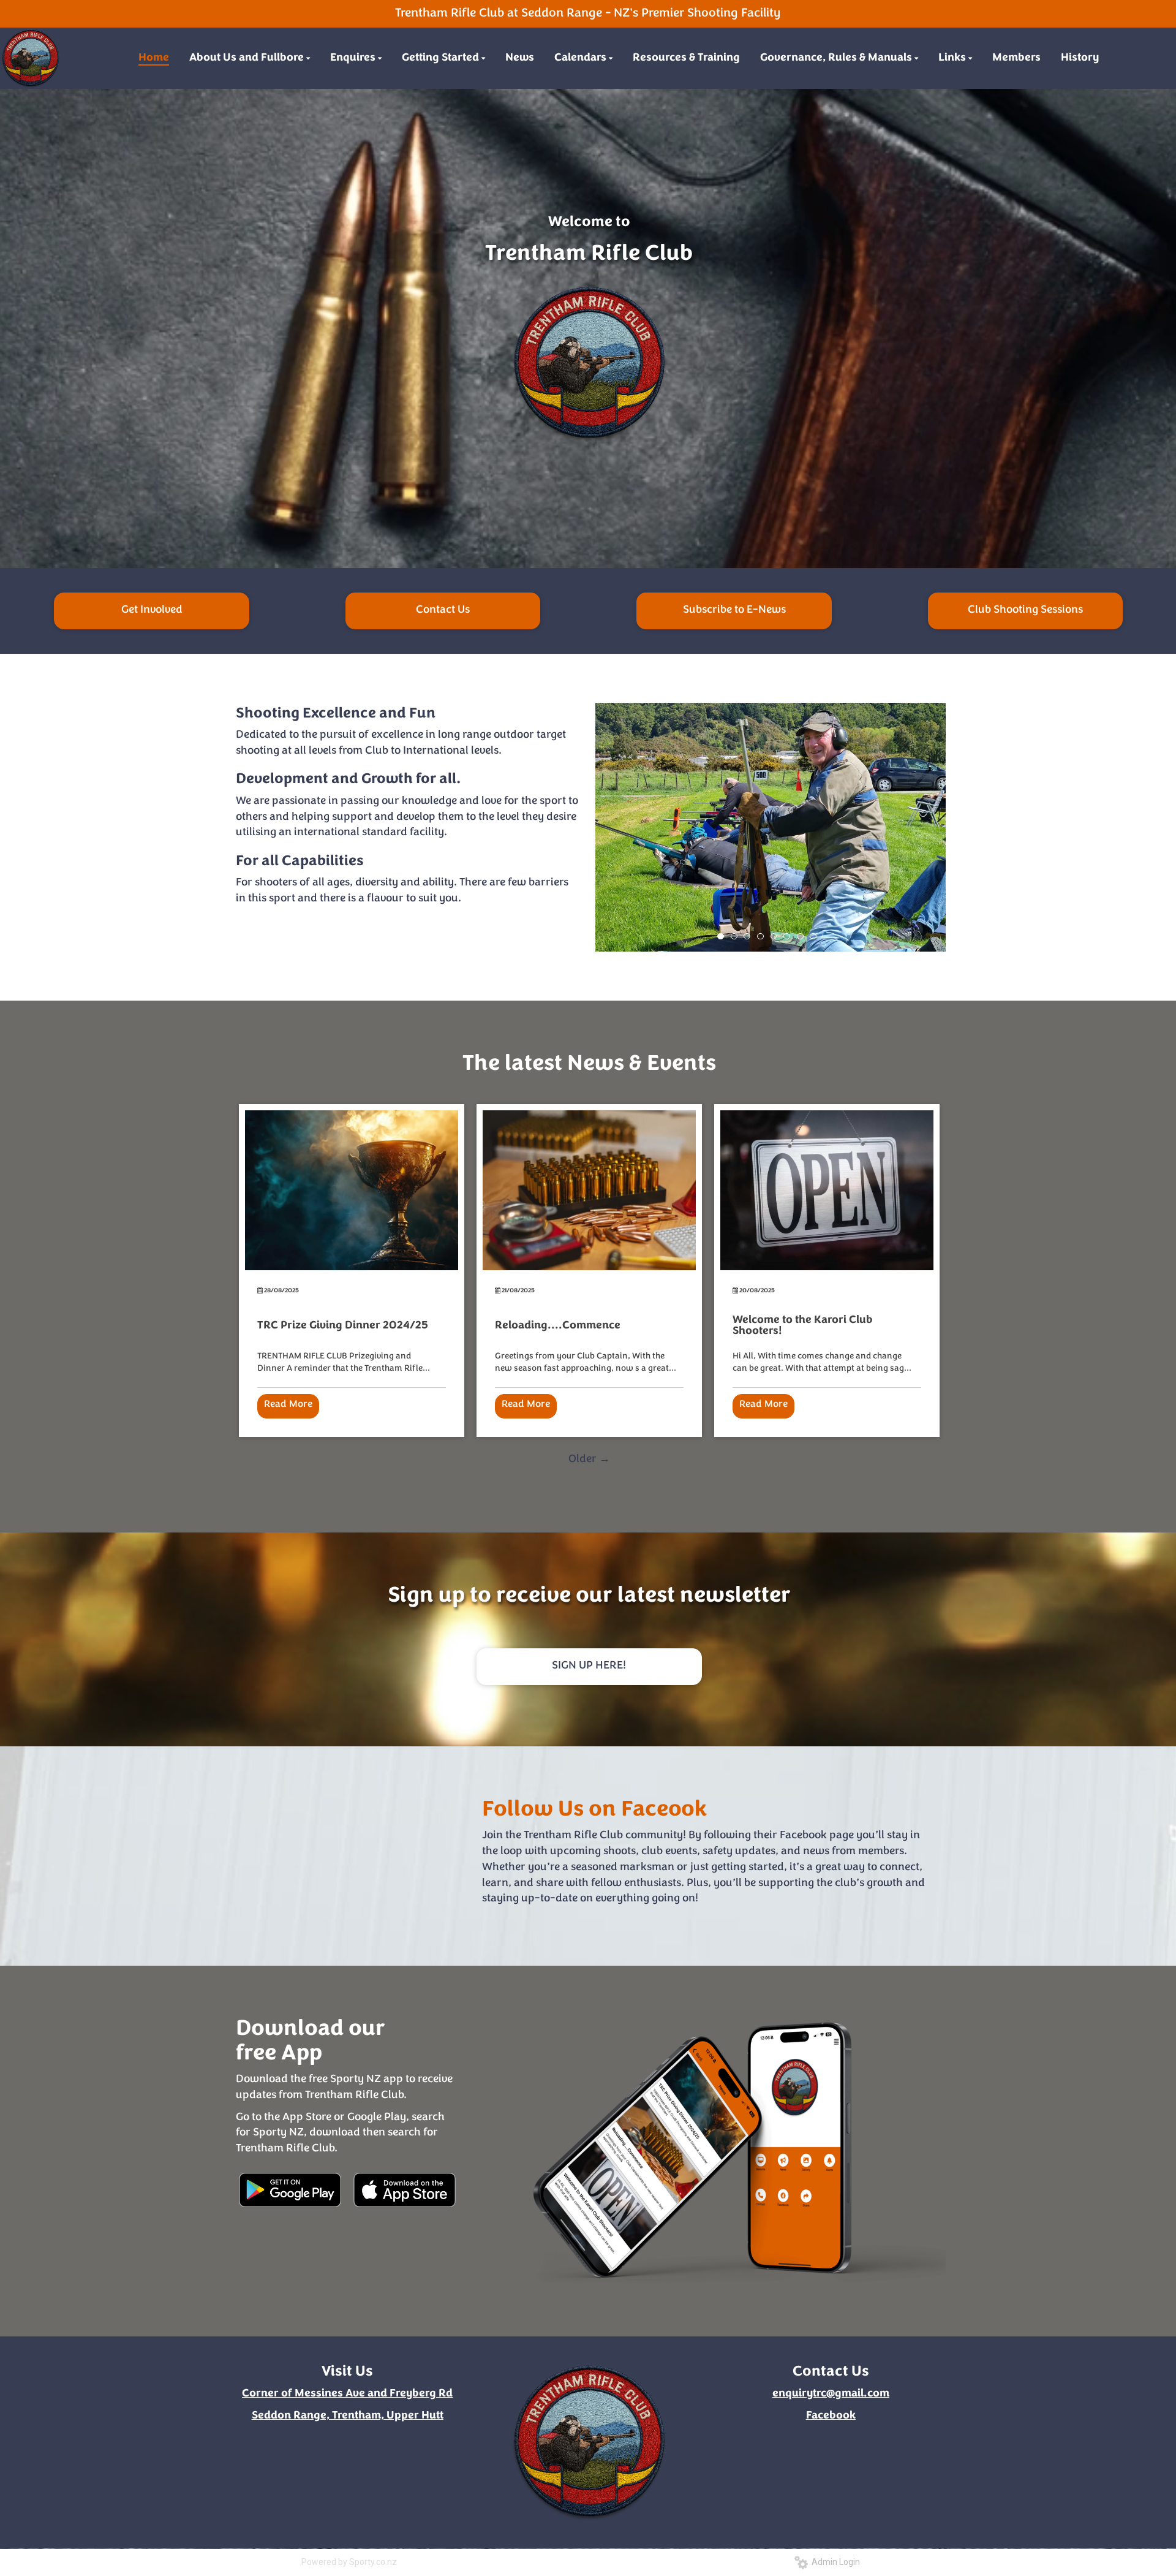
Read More (288, 1404)
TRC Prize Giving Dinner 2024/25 (343, 1326)
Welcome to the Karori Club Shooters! (803, 1326)
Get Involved (152, 610)
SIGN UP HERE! (589, 1666)
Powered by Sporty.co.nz (349, 2562)
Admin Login (834, 2562)
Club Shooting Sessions (1025, 610)
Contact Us (443, 610)
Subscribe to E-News (734, 610)
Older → (589, 1460)
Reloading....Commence (558, 1326)
